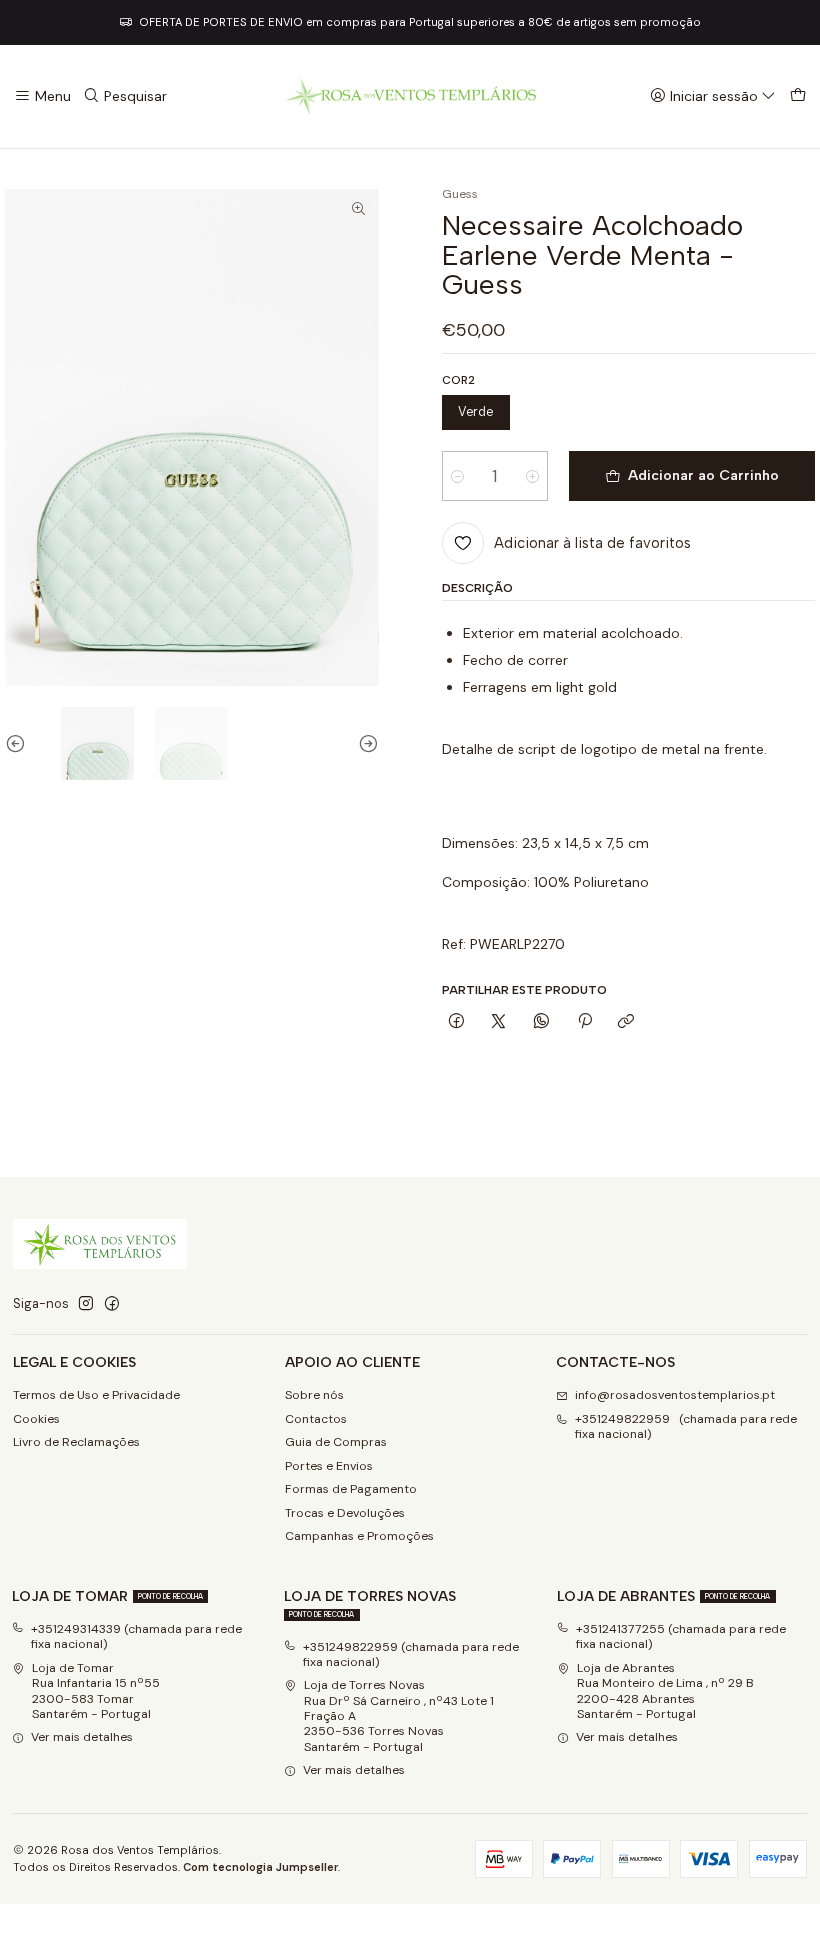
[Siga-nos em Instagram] (86, 1304)
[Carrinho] (797, 96)
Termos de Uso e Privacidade (96, 1395)
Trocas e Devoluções (345, 1513)
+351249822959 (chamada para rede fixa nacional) (686, 1426)
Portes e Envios (329, 1466)
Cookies (36, 1419)
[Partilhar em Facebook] (457, 1022)
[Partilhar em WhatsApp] (542, 1022)
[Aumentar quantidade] (532, 476)
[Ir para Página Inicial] (410, 96)
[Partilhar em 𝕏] (499, 1022)
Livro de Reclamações (76, 1442)
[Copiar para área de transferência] (626, 1022)
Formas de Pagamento (351, 1489)
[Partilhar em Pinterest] (584, 1022)
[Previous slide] (20, 743)
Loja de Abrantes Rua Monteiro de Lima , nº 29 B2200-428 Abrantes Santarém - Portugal (665, 1691)
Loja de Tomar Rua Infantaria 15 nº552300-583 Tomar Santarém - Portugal (96, 1691)
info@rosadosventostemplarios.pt (675, 1395)
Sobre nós (314, 1395)
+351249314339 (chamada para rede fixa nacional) (136, 1636)
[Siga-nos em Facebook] (112, 1304)
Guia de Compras (336, 1442)
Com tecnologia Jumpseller (260, 1867)
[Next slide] (364, 743)
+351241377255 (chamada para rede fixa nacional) (681, 1636)
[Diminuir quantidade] (457, 476)
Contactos (316, 1419)
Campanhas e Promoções (359, 1536)
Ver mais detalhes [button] (82, 1737)
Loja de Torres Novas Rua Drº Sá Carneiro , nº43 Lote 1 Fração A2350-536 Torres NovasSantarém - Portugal (399, 1715)
